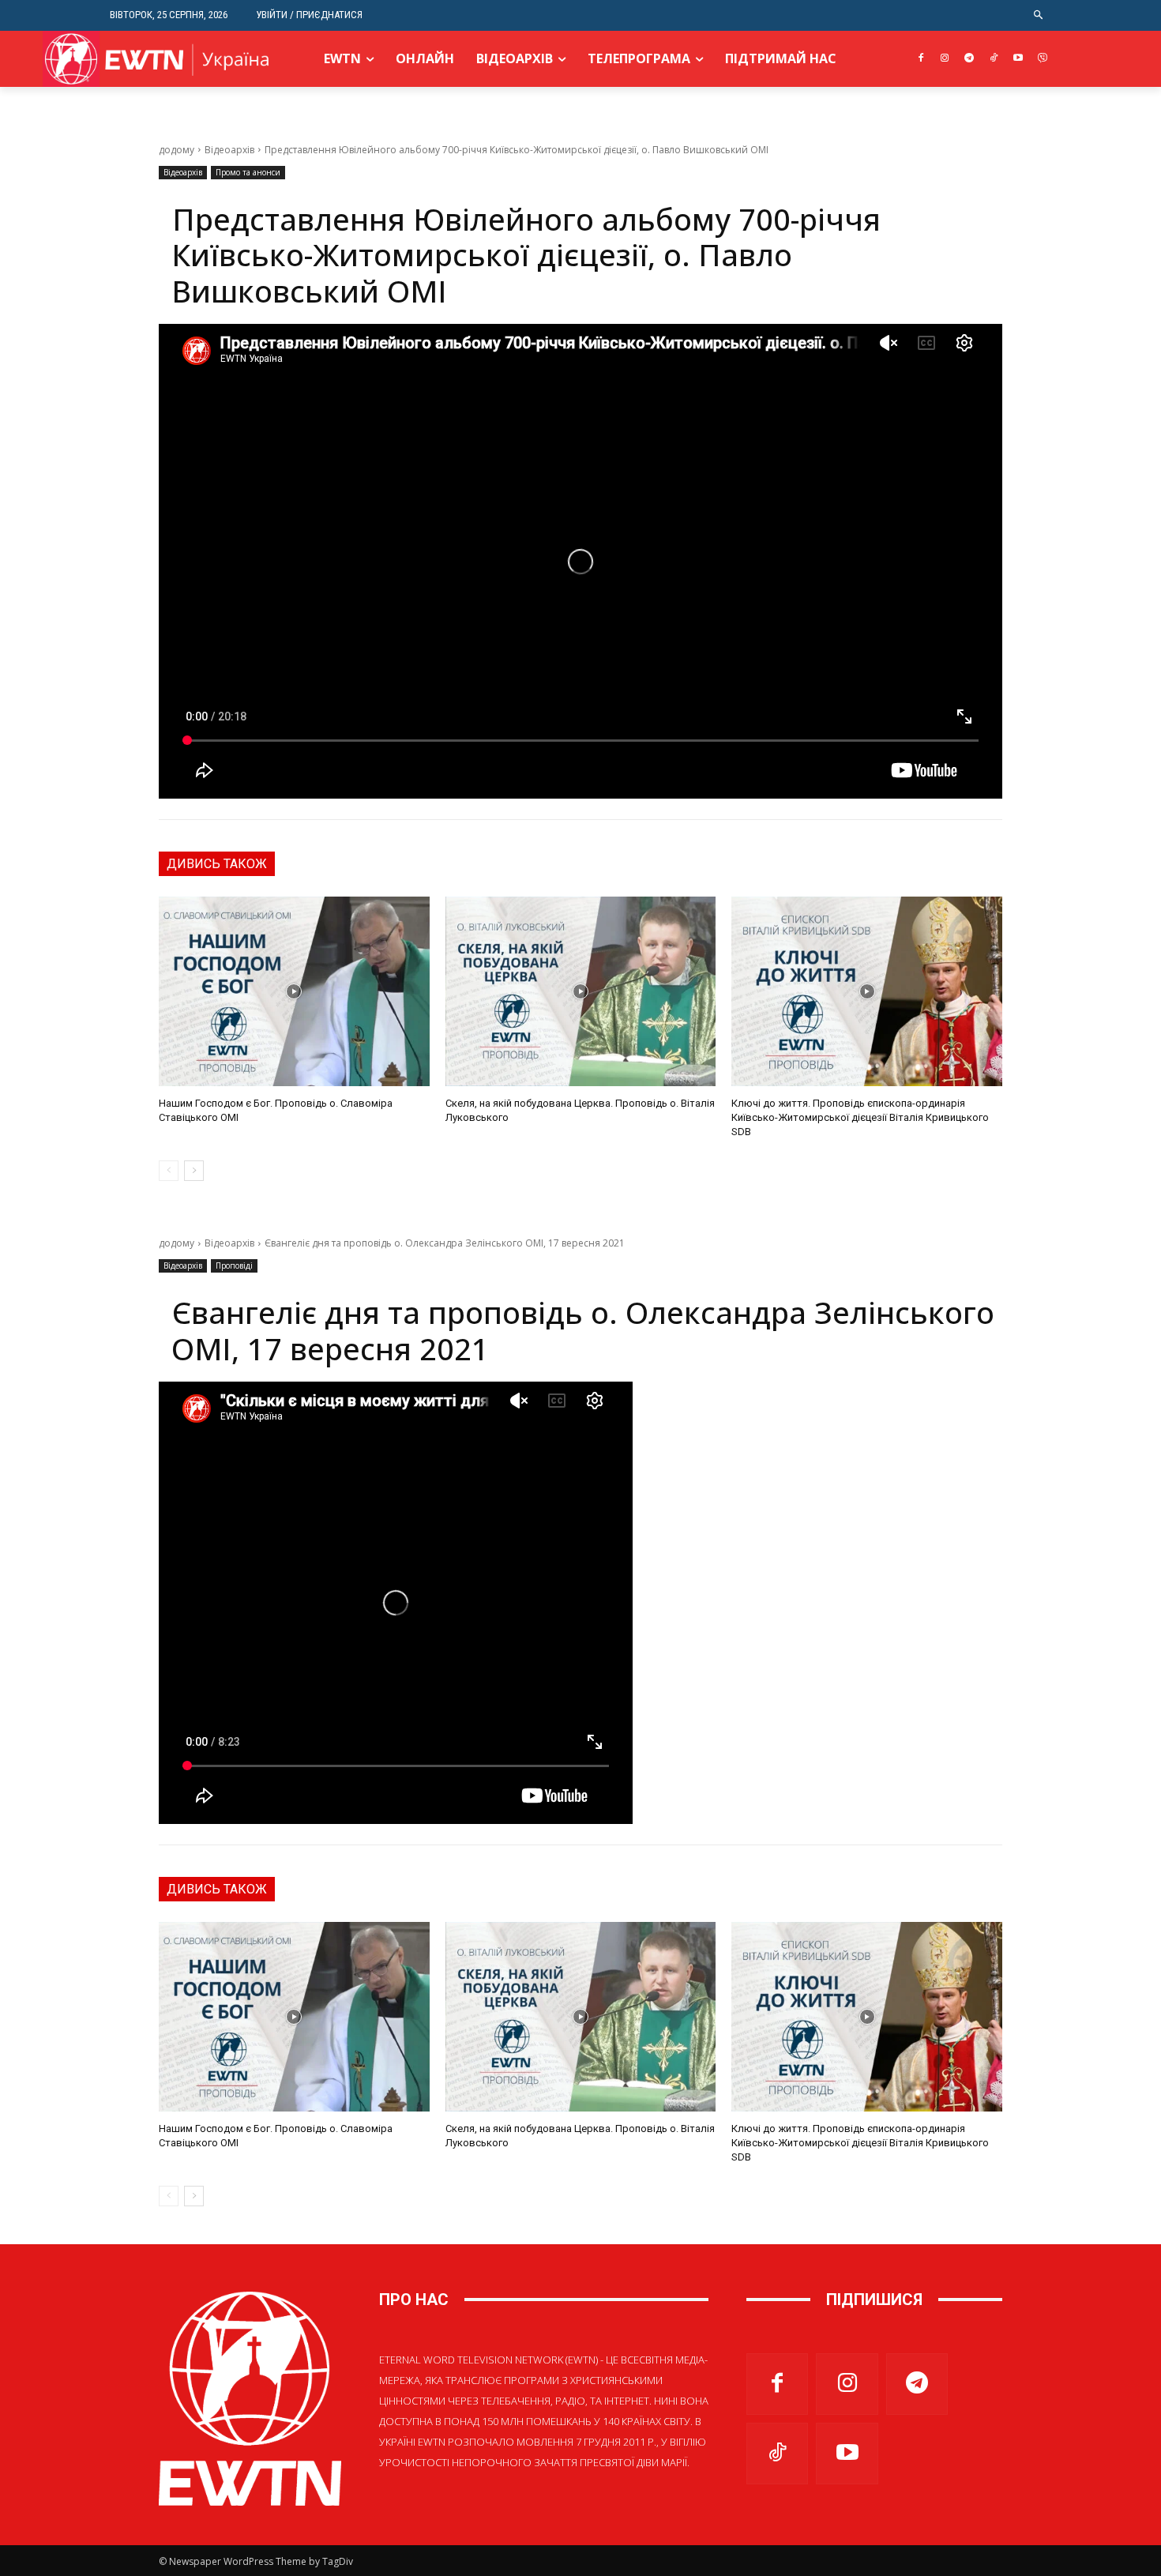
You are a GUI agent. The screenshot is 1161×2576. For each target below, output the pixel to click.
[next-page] (194, 1171)
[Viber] (1042, 59)
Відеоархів (229, 150)
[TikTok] (994, 59)
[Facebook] (921, 59)
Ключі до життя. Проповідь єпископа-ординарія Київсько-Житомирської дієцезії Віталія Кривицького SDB (860, 1117)
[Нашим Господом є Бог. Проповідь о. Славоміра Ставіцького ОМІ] (294, 991)
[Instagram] (945, 59)
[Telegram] (969, 59)
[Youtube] (1018, 59)
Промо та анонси (248, 172)
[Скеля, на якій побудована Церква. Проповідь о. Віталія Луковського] (581, 991)
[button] (1039, 15)
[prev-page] (169, 1171)
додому (177, 150)
